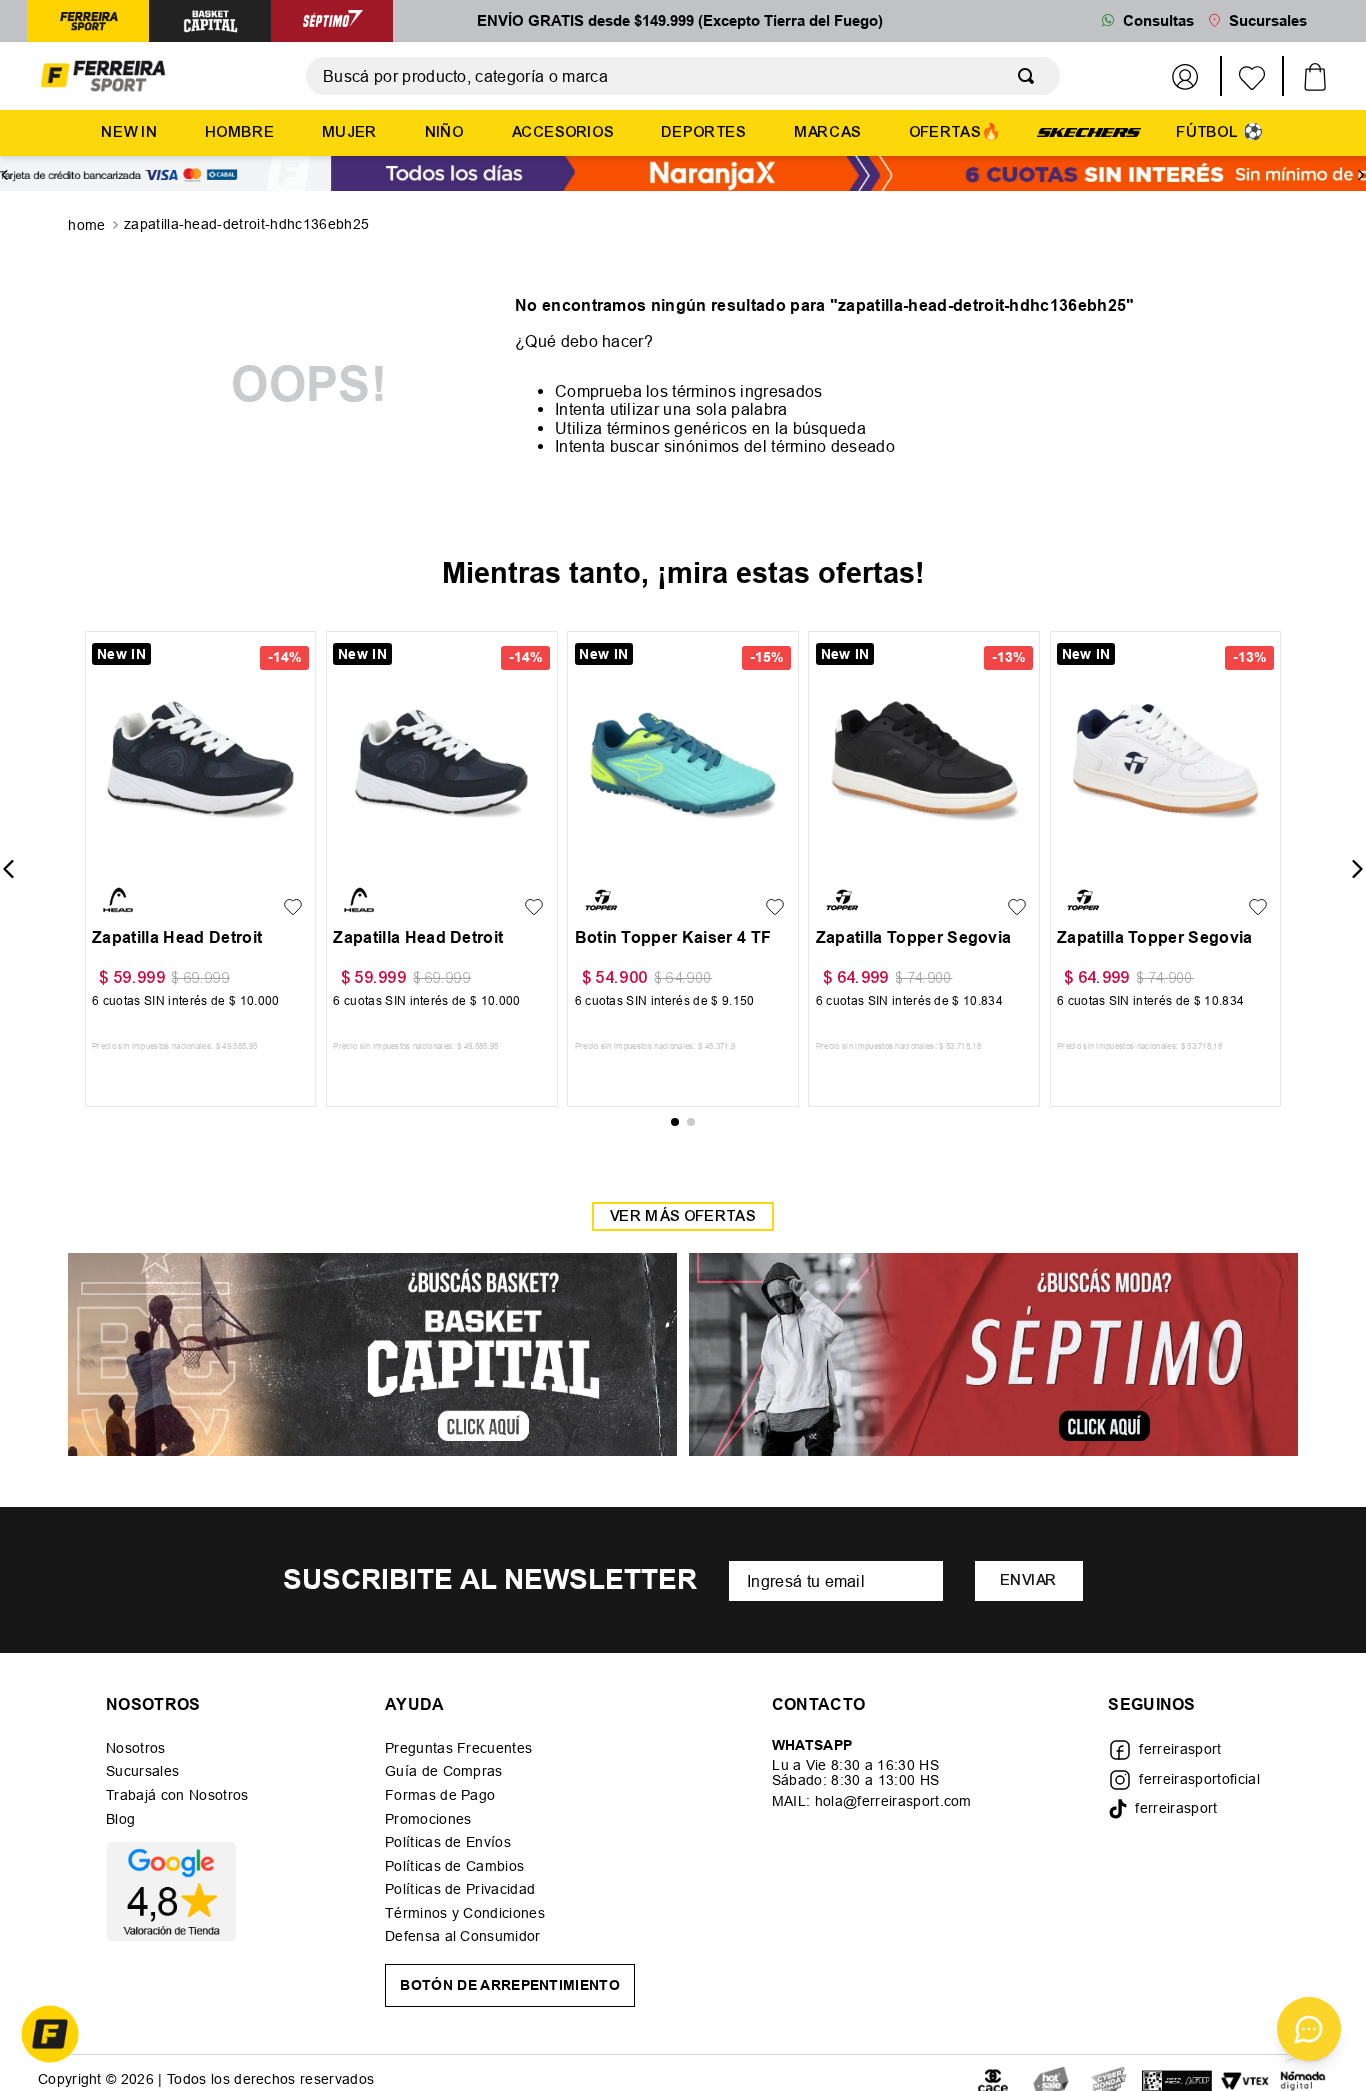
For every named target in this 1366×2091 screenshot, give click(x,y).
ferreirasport (1180, 1749)
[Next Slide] (1361, 175)
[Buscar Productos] (1030, 76)
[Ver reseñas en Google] (177, 1892)
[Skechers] (1089, 131)
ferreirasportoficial (1199, 1779)
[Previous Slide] (5, 175)
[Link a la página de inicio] (88, 226)
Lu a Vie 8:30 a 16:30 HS (855, 1765)
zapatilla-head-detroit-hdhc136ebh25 (246, 224)
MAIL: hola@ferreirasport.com (872, 1801)
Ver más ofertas (683, 1217)
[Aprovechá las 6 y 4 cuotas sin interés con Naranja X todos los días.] (683, 175)
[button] (112, 857)
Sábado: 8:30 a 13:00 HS (855, 1780)
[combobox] (683, 76)
